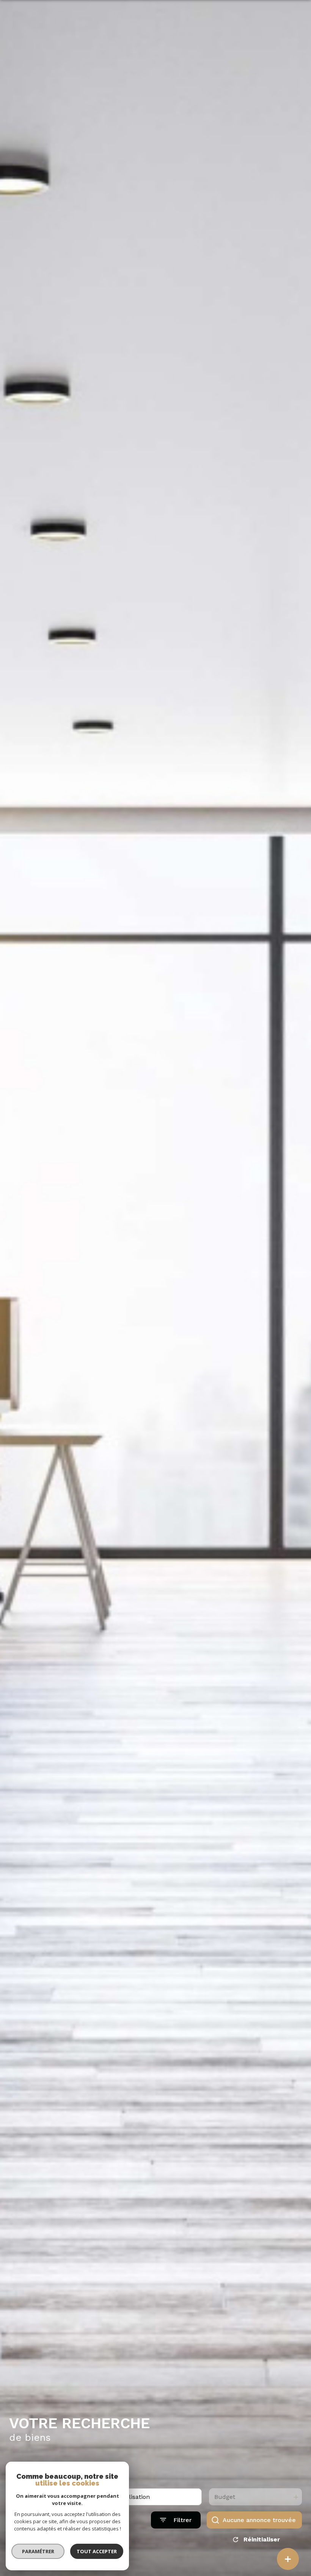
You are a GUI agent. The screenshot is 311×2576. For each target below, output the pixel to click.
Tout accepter (97, 2551)
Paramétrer (38, 2551)
